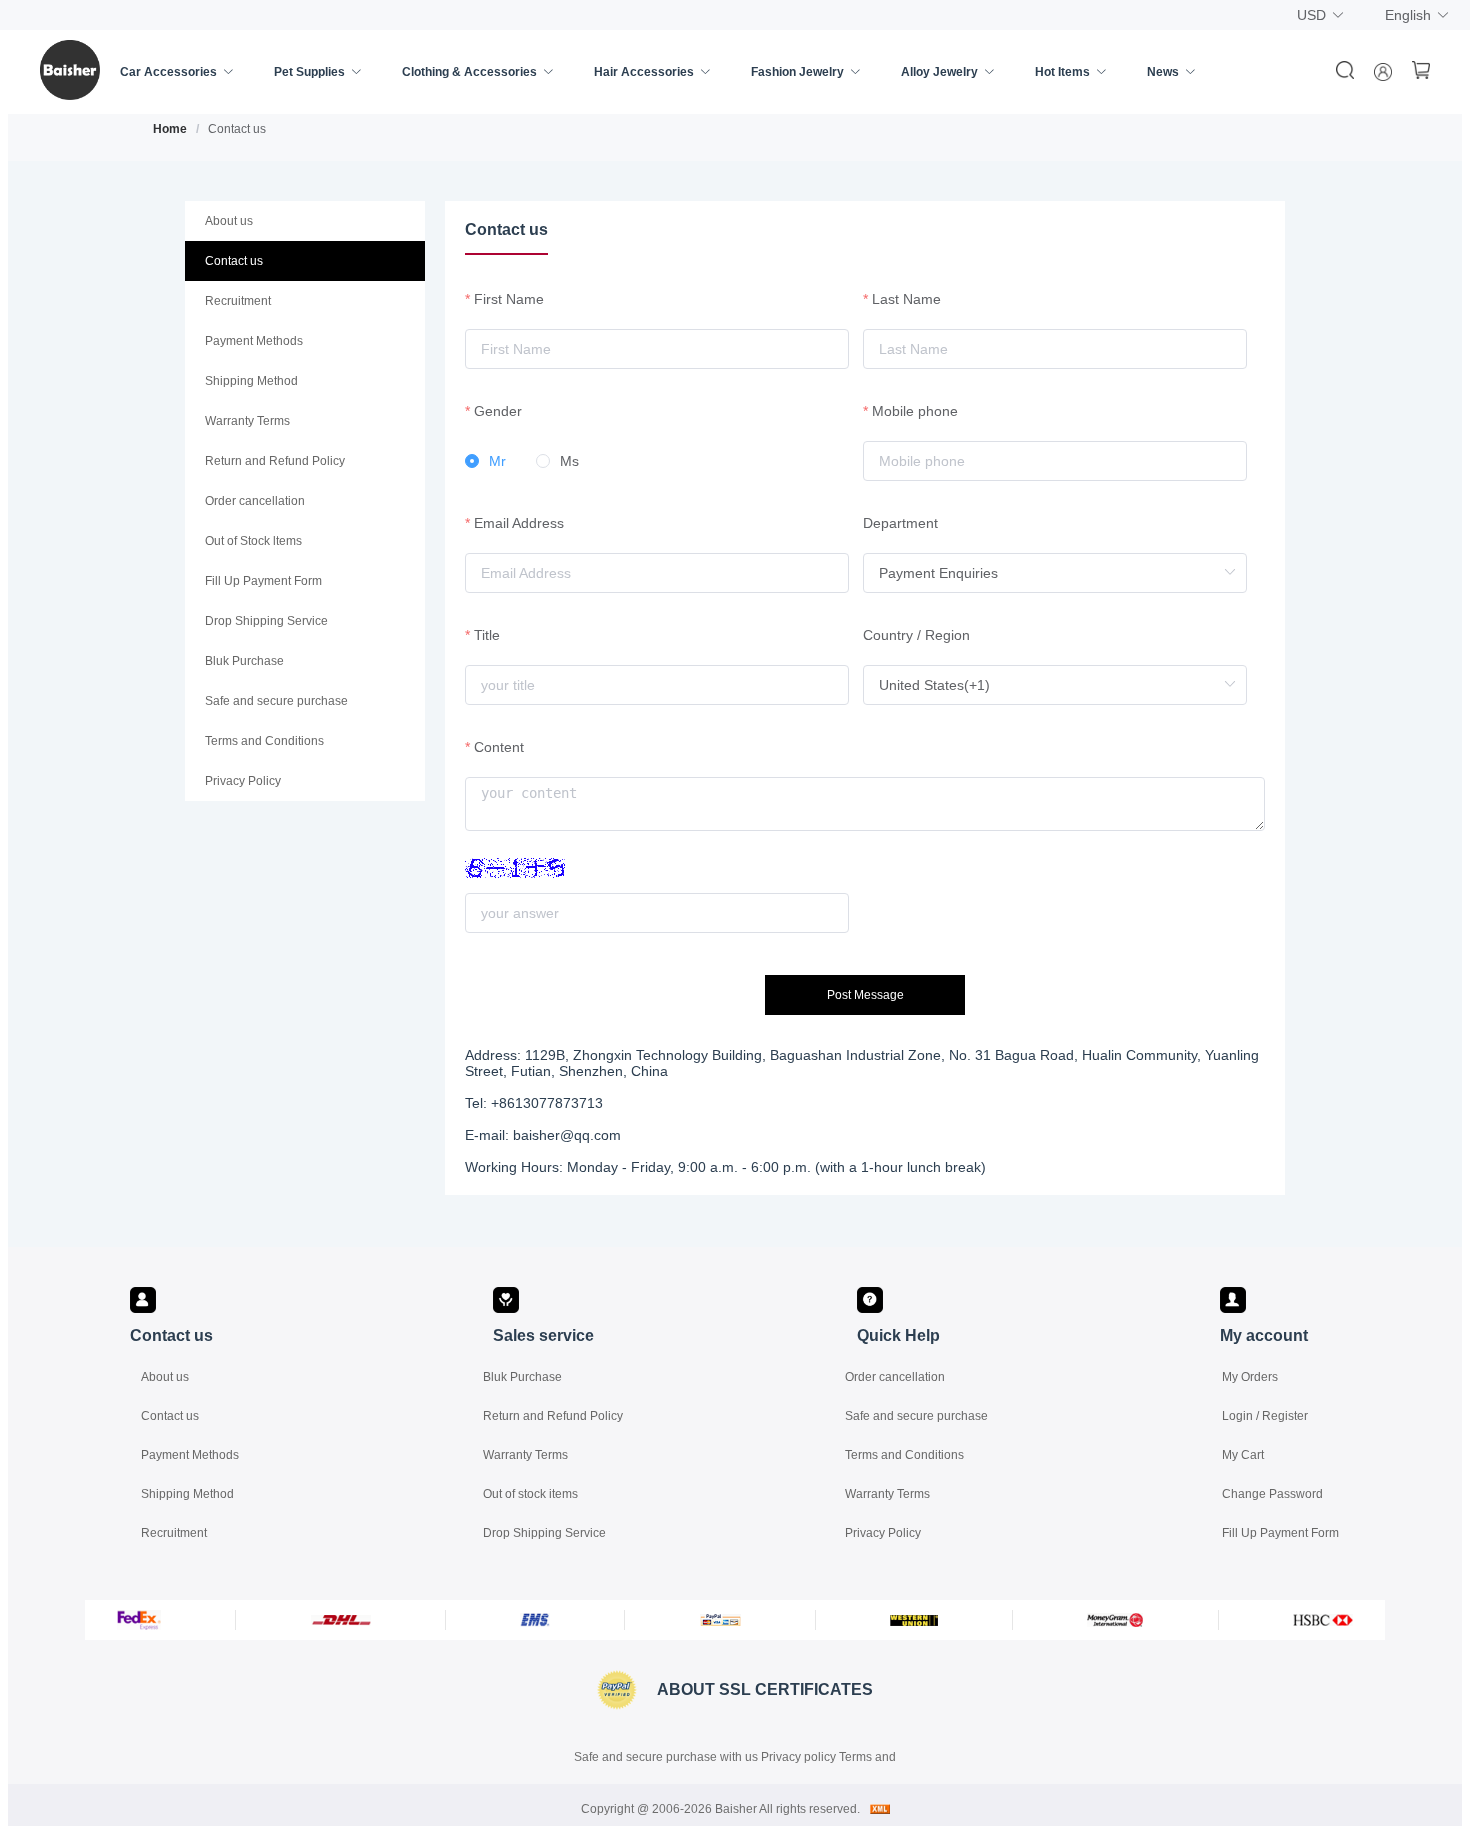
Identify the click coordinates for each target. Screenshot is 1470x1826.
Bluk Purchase (522, 1377)
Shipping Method (187, 1494)
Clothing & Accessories (469, 72)
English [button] (1408, 15)
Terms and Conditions (904, 1455)
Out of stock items (530, 1494)
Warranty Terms (525, 1455)
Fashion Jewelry (797, 72)
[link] (170, 129)
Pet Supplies (309, 72)
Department (900, 523)
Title (487, 635)
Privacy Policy (883, 1533)
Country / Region (916, 635)
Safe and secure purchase (916, 1416)
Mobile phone (915, 411)
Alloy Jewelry (939, 72)
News (1163, 72)
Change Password (1272, 1494)
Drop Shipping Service (544, 1533)
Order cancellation (895, 1377)
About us (165, 1377)
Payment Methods (190, 1455)
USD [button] (1311, 15)
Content (499, 747)
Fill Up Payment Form (1280, 1533)
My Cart (1243, 1455)
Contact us (170, 1416)
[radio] (485, 462)
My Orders (1250, 1377)
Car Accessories (168, 72)
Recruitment (174, 1533)
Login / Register (1265, 1416)
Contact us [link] (237, 129)
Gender (498, 411)
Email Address (519, 523)
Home (170, 129)
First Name (509, 299)
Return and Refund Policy (553, 1416)
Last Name (906, 299)
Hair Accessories (644, 72)
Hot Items (1062, 72)
